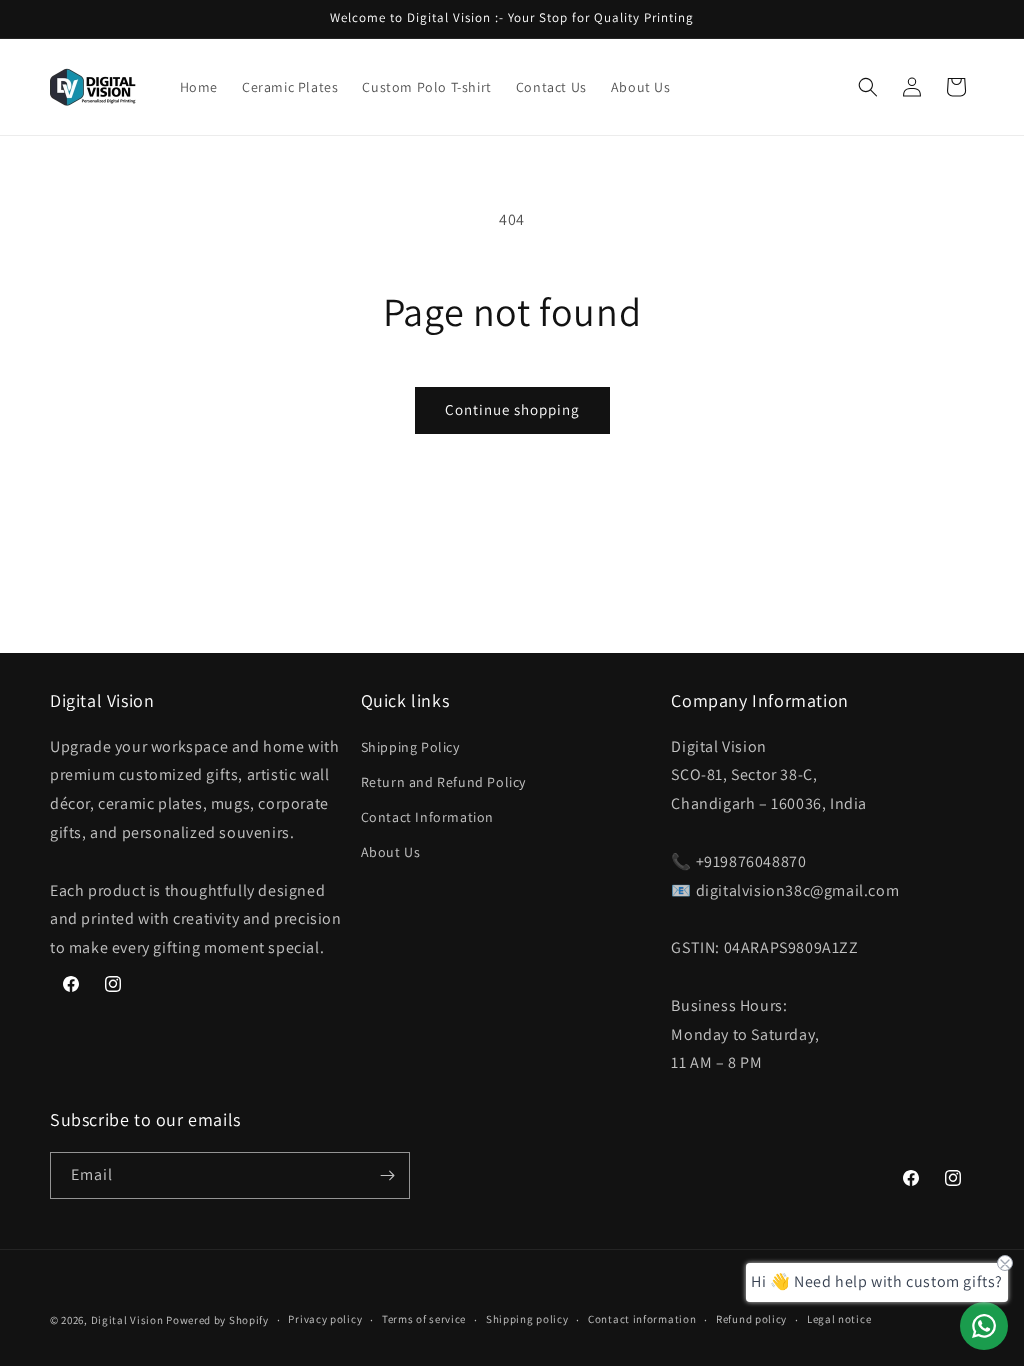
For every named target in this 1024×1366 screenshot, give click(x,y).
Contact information (642, 1319)
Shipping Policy (410, 747)
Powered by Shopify (217, 1320)
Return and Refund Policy (443, 782)
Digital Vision (127, 1320)
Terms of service (424, 1319)
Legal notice (839, 1319)
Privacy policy (325, 1319)
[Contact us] (984, 1326)
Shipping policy (527, 1319)
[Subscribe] (387, 1175)
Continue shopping (512, 409)
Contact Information (427, 817)
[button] (868, 87)
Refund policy (751, 1319)
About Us (391, 852)
